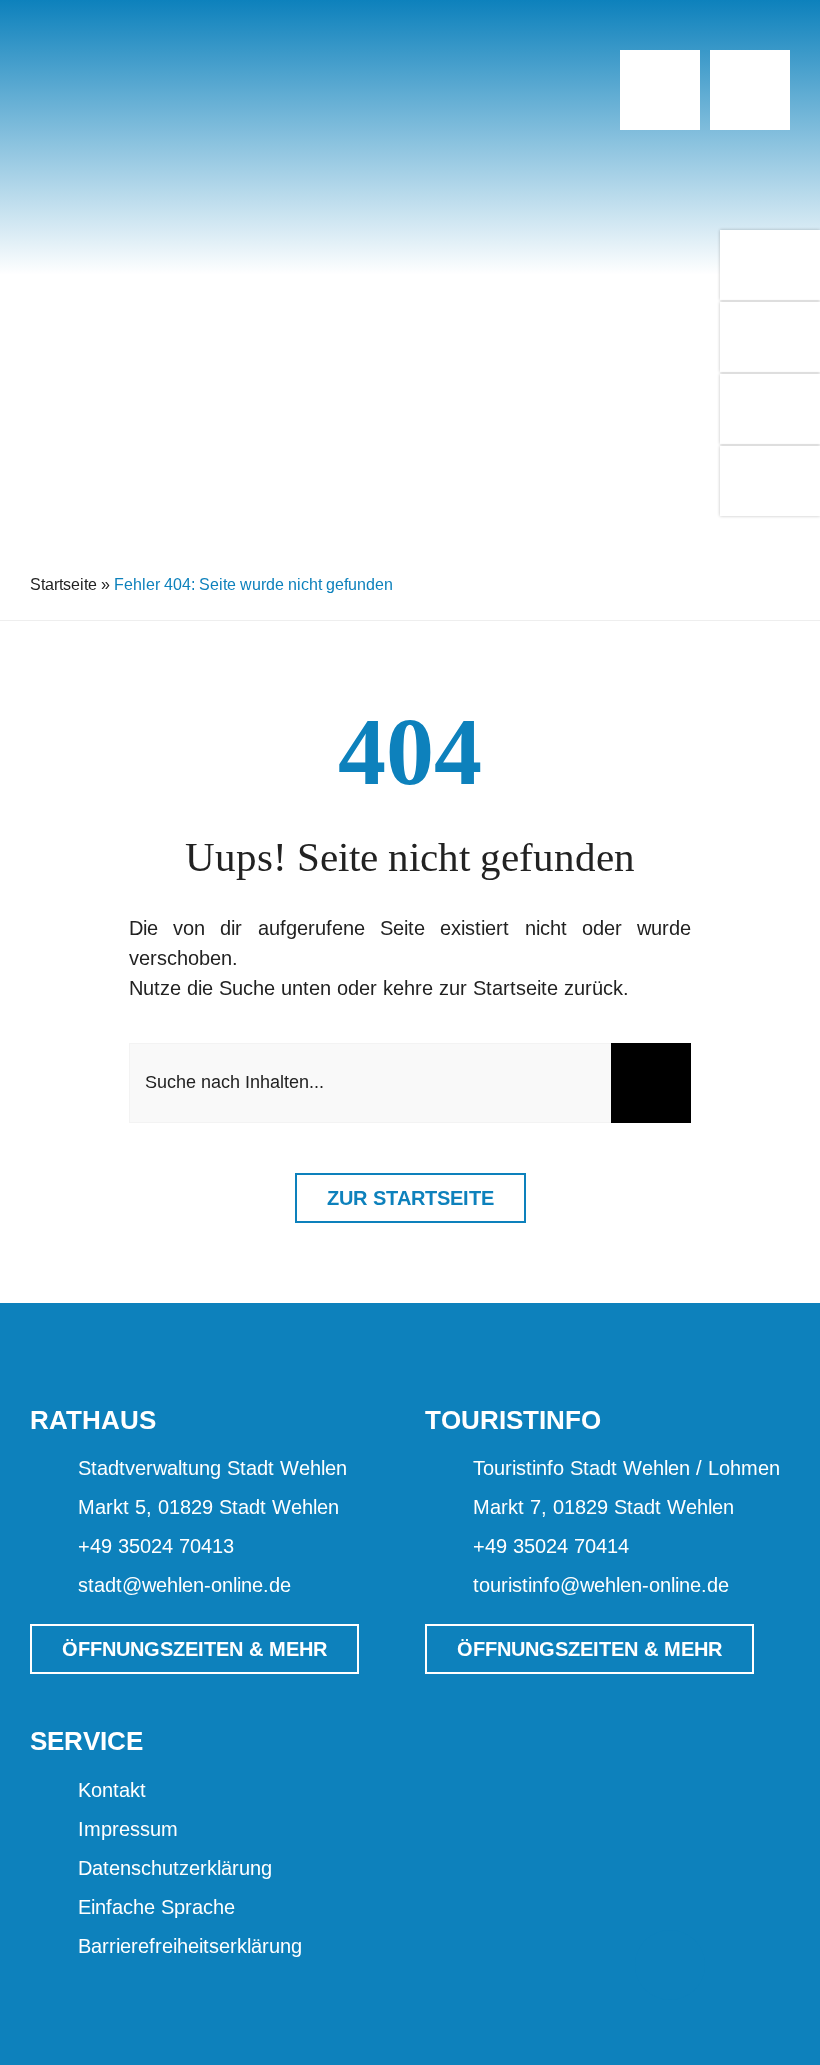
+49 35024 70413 (156, 1546)
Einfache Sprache (156, 1907)
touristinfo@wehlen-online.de (601, 1585)
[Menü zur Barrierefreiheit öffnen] (660, 90)
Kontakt (112, 1790)
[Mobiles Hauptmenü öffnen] (750, 90)
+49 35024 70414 (551, 1546)
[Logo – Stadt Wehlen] (155, 50)
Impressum (128, 1829)
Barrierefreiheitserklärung (190, 1946)
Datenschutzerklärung (175, 1868)
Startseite (63, 584)
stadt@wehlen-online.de (184, 1585)
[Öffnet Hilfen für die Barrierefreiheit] (670, 1965)
